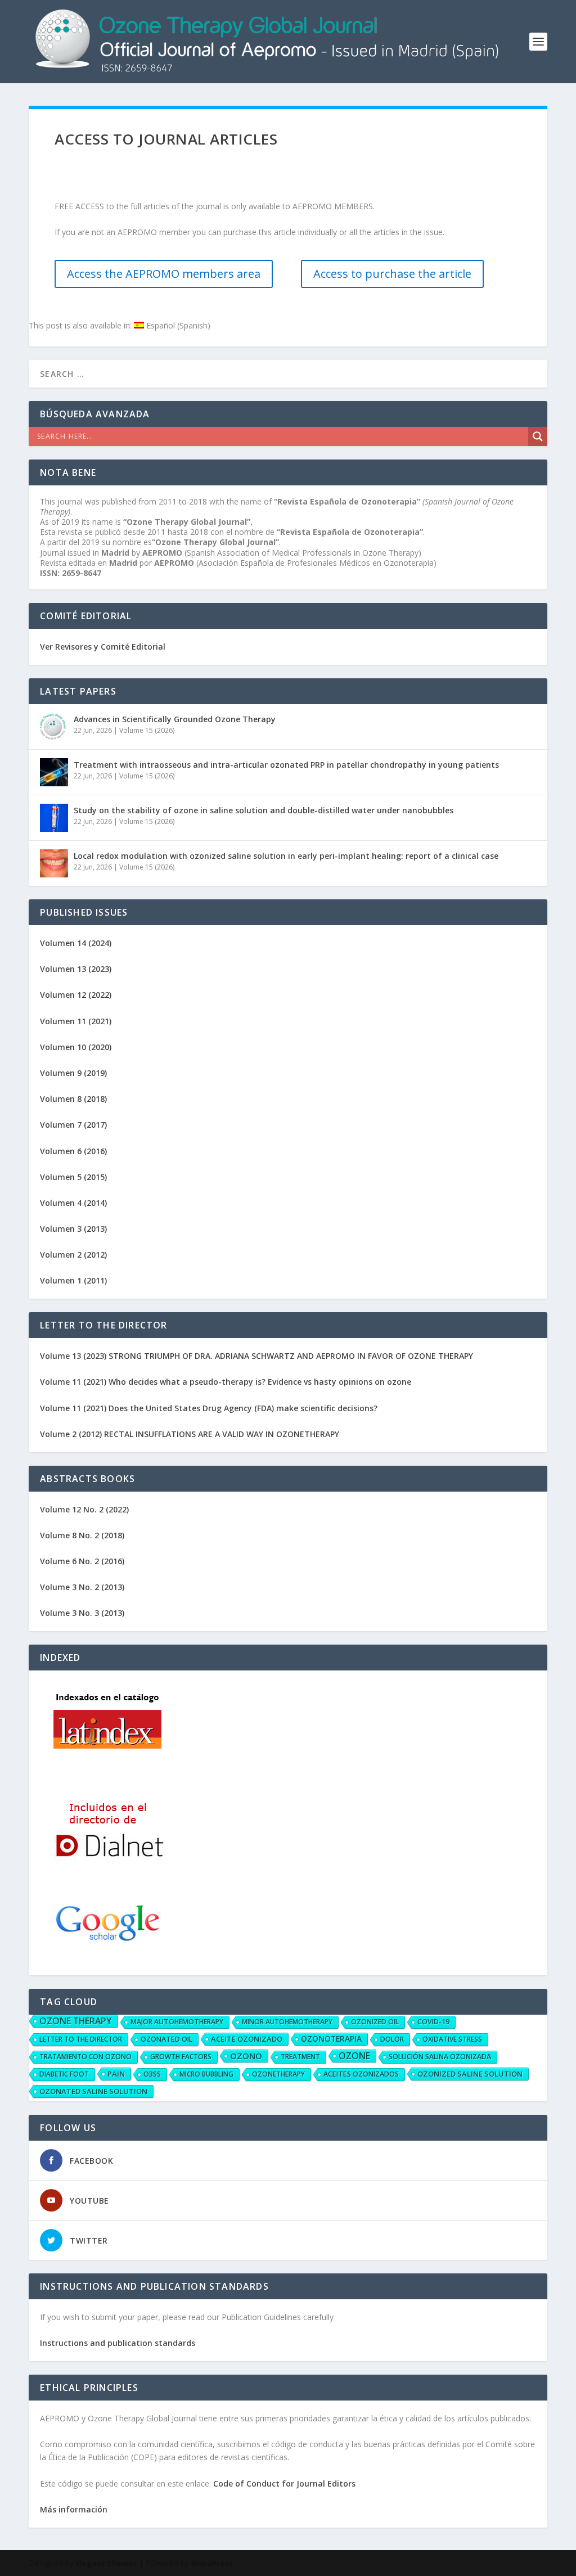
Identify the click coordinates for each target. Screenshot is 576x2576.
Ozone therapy (76, 2021)
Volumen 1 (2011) (73, 1280)
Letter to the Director (81, 2039)
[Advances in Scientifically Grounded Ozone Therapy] (54, 727)
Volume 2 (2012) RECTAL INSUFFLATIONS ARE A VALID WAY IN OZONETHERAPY (190, 1434)
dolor (392, 2039)
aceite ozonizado (247, 2039)
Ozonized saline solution (470, 2074)
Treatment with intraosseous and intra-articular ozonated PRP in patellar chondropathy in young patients (286, 765)
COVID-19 (433, 2022)
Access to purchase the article (392, 274)
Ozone (354, 2056)
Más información (74, 2509)
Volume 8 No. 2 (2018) (82, 1535)
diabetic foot (64, 2074)
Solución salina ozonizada (440, 2057)
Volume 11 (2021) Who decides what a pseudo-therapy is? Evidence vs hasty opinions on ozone (226, 1382)
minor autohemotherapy (287, 2022)
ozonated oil (166, 2039)
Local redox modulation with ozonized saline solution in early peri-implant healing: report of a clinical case (286, 856)
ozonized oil (375, 2022)
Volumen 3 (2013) (73, 1229)
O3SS (152, 2074)
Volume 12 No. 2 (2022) (84, 1509)
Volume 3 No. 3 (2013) (82, 1613)
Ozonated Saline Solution (93, 2091)
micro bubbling (206, 2074)
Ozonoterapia (331, 2039)
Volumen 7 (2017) (73, 1125)
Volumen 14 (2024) (76, 943)
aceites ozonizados (361, 2074)
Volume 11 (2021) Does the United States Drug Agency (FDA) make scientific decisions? (209, 1408)
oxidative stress (452, 2039)
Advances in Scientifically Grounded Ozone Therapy (175, 719)
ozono (246, 2056)
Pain (116, 2074)
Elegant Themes (106, 2563)
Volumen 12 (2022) (76, 995)
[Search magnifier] (538, 436)
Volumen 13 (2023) (76, 969)
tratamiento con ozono (85, 2057)
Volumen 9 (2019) (73, 1073)
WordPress (212, 2563)
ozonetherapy (278, 2074)
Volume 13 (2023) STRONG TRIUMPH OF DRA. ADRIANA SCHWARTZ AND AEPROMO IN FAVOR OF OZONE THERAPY (256, 1356)
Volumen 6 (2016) (73, 1151)
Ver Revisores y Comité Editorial (103, 647)
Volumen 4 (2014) (73, 1203)
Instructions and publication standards (118, 2343)
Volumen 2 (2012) (73, 1255)
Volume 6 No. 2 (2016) (82, 1561)
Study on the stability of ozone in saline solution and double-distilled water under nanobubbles (264, 810)
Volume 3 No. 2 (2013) (82, 1587)
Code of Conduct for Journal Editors (284, 2483)
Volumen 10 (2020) (76, 1047)
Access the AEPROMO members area (164, 274)
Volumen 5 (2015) (73, 1177)
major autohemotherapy (177, 2022)
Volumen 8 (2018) (73, 1099)
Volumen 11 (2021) (76, 1021)
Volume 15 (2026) (147, 730)
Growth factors (181, 2057)
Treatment (300, 2057)
